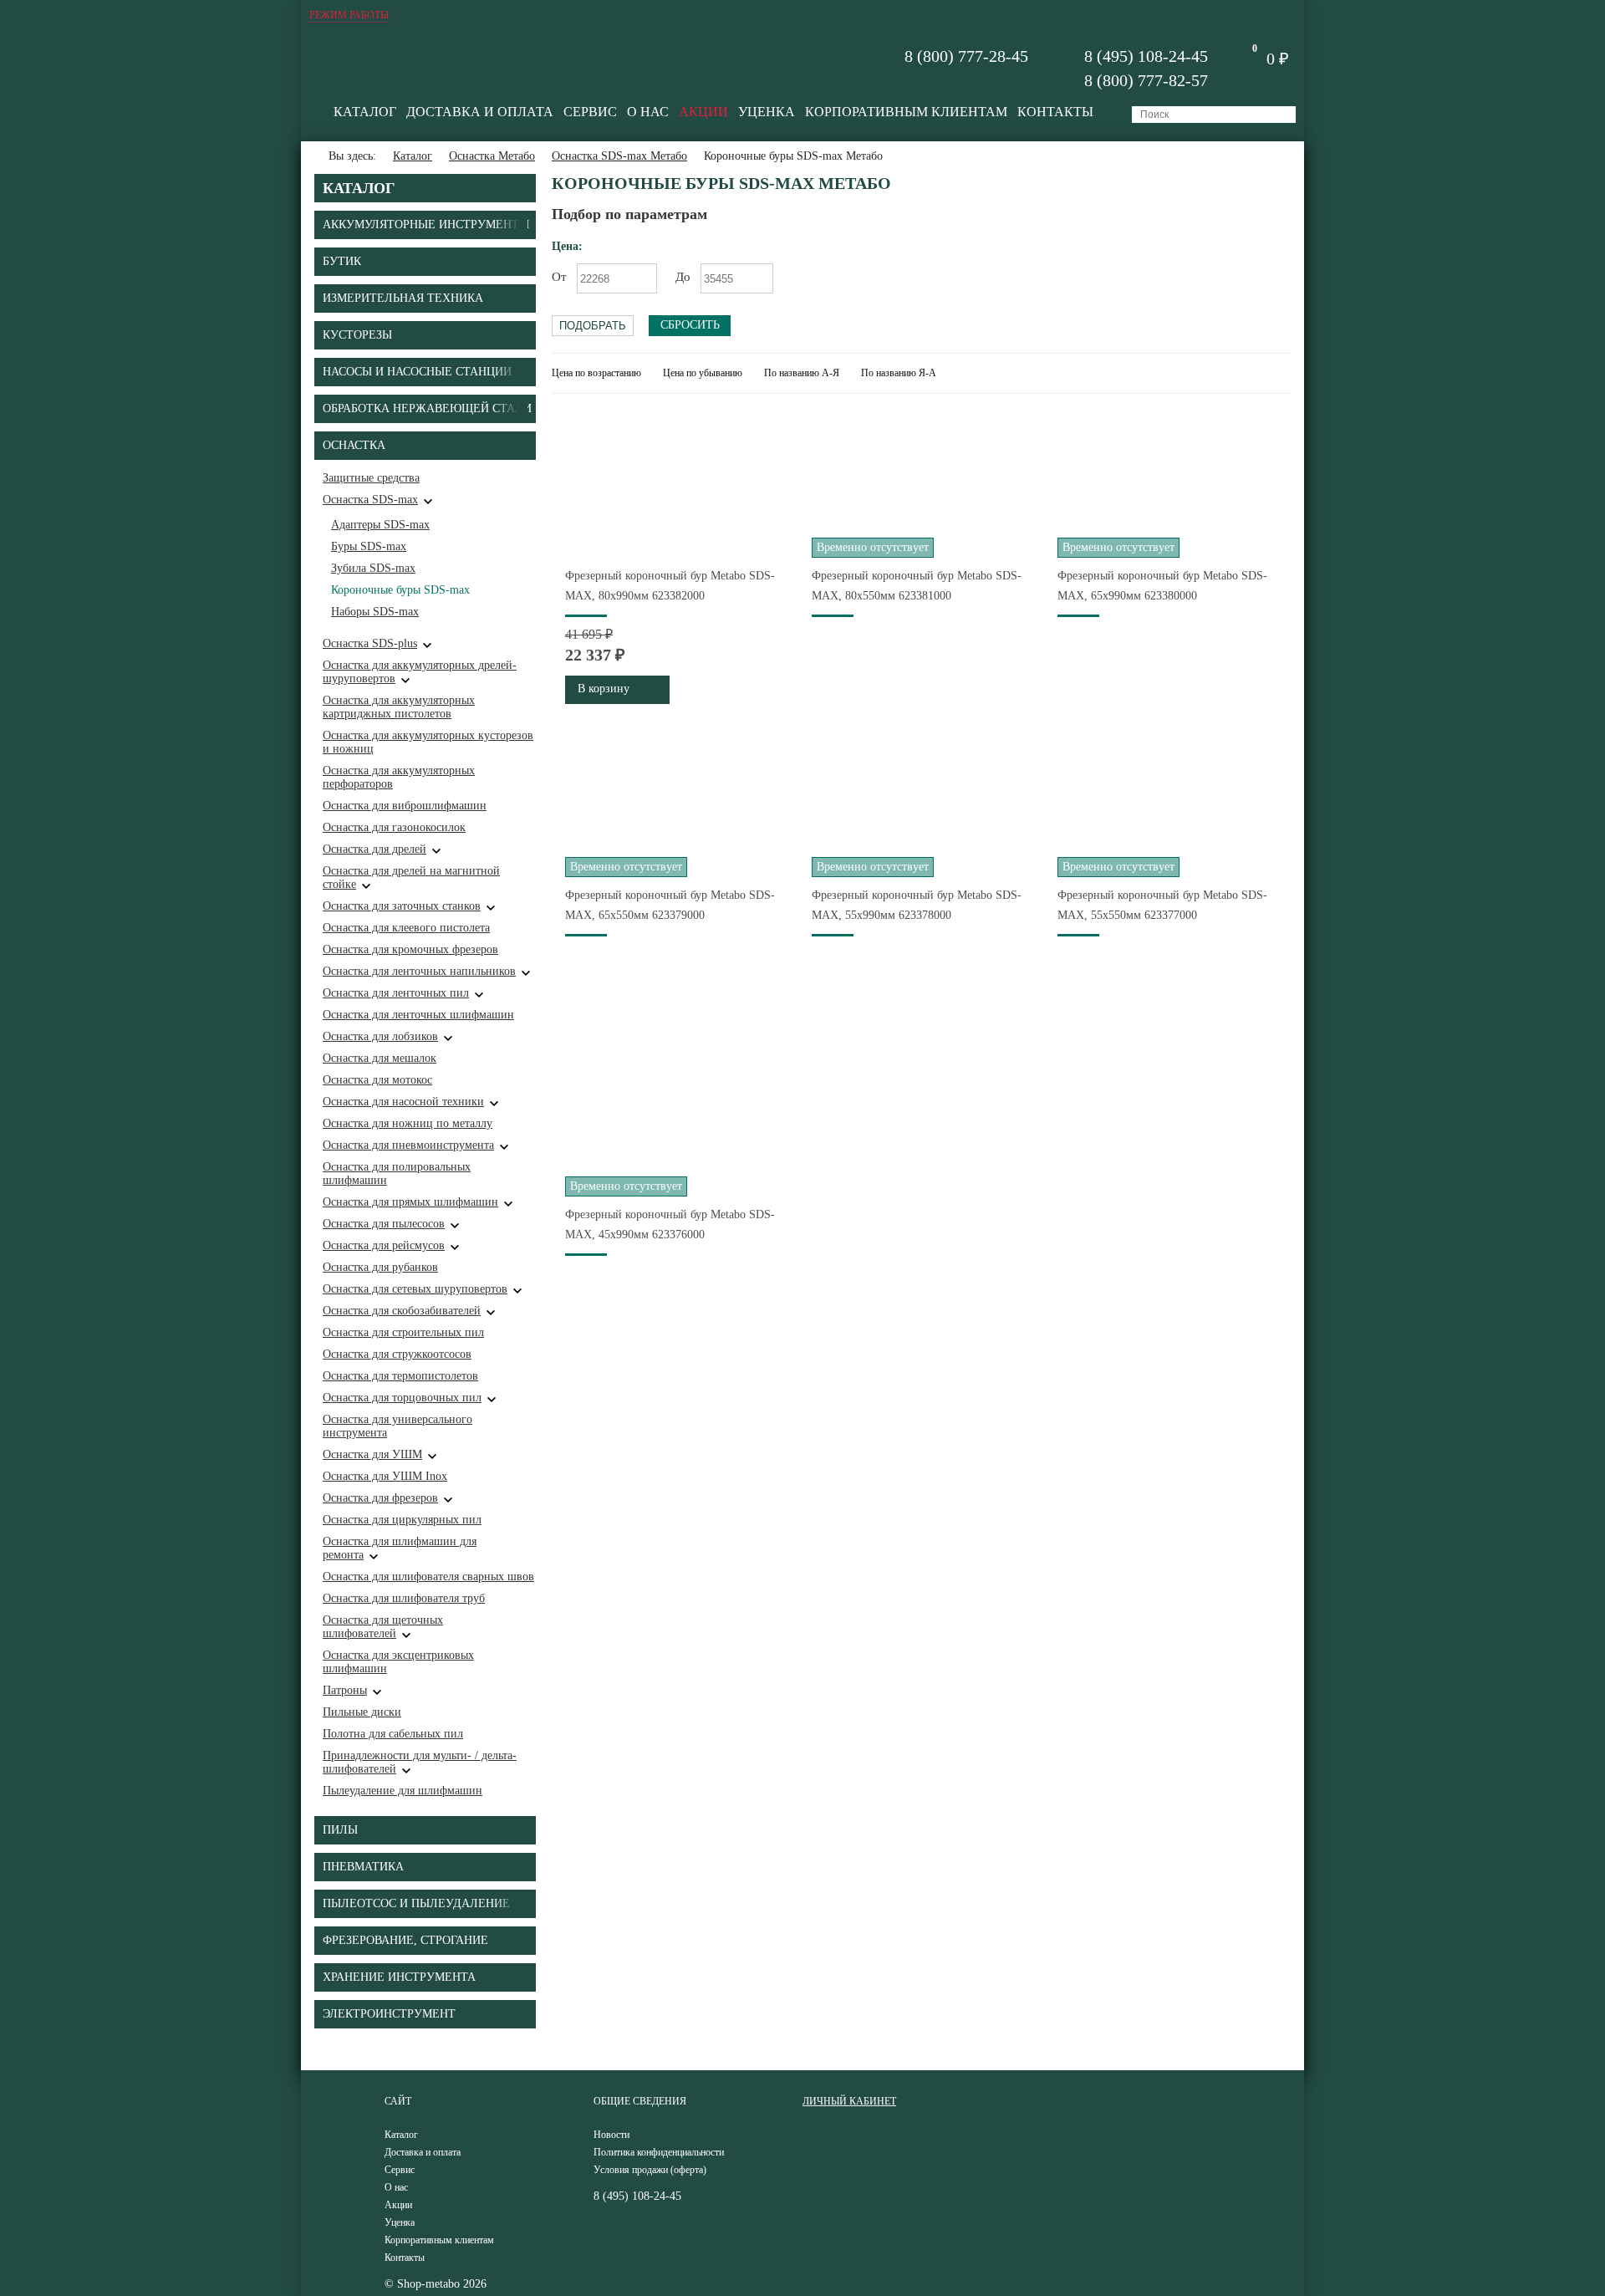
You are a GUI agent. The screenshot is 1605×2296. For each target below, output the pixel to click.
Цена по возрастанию (596, 373)
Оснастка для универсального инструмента (397, 1426)
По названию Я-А (899, 373)
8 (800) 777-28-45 (966, 56)
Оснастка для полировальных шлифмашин (397, 1174)
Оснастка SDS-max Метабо (619, 156)
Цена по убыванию (703, 373)
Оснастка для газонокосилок (394, 827)
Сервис (590, 112)
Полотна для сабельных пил (393, 1734)
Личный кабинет (849, 2101)
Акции (703, 112)
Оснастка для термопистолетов (400, 1376)
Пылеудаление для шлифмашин (403, 1791)
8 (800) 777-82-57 (1146, 80)
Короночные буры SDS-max (400, 590)
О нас (648, 112)
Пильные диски (362, 1712)
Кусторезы (357, 335)
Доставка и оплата (480, 112)
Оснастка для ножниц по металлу (408, 1123)
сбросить (690, 325)
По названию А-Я (802, 373)
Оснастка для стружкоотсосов (397, 1354)
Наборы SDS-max (375, 612)
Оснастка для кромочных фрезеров (410, 949)
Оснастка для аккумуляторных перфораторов (399, 777)
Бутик (342, 261)
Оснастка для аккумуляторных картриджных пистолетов (399, 707)
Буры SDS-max (369, 546)
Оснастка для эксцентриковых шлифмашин (398, 1662)
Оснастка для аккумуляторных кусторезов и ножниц (428, 742)
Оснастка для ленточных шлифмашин (418, 1015)
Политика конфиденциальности (659, 2152)
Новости (611, 2135)
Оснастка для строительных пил (403, 1332)
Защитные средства (371, 478)
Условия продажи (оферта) (650, 2170)
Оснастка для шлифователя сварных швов (428, 1577)
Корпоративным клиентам (906, 112)
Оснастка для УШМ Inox (385, 1476)
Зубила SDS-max (373, 568)
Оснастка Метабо (492, 156)
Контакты (1055, 112)
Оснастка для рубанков (380, 1267)
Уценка (767, 112)
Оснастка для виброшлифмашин (405, 806)
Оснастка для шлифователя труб (404, 1598)
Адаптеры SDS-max (380, 525)
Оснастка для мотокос (377, 1080)
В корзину (604, 689)
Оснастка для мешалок (380, 1058)
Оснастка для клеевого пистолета (406, 928)
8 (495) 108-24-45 (1146, 56)
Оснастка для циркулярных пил (402, 1520)
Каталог (365, 112)
